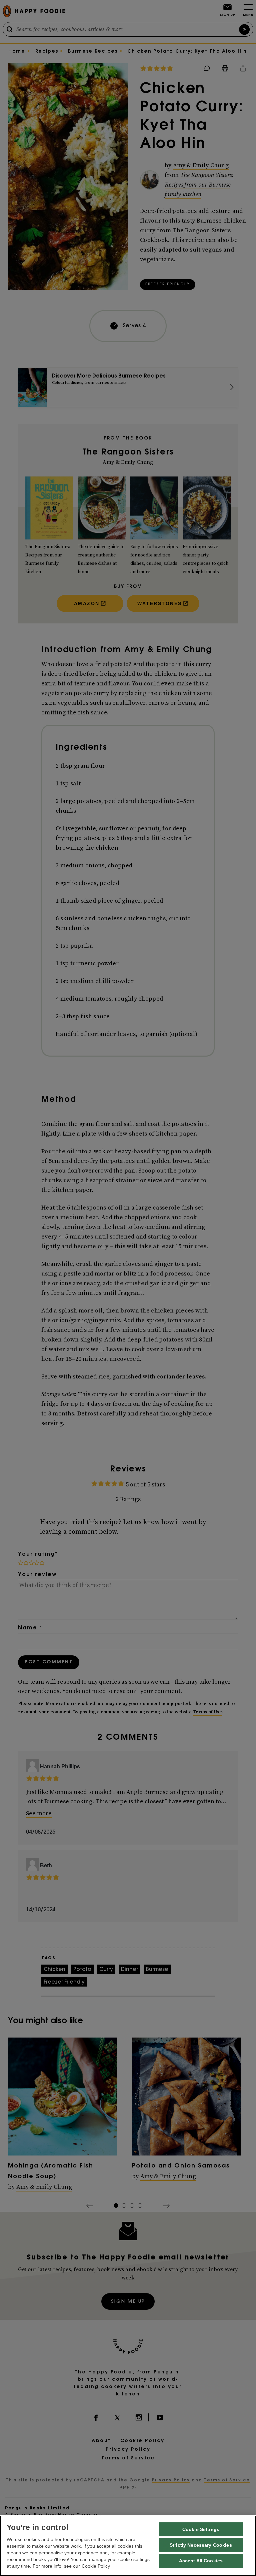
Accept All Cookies (201, 2561)
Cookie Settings (201, 2529)
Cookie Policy (96, 2566)
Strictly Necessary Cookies (201, 2545)
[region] (128, 2546)
